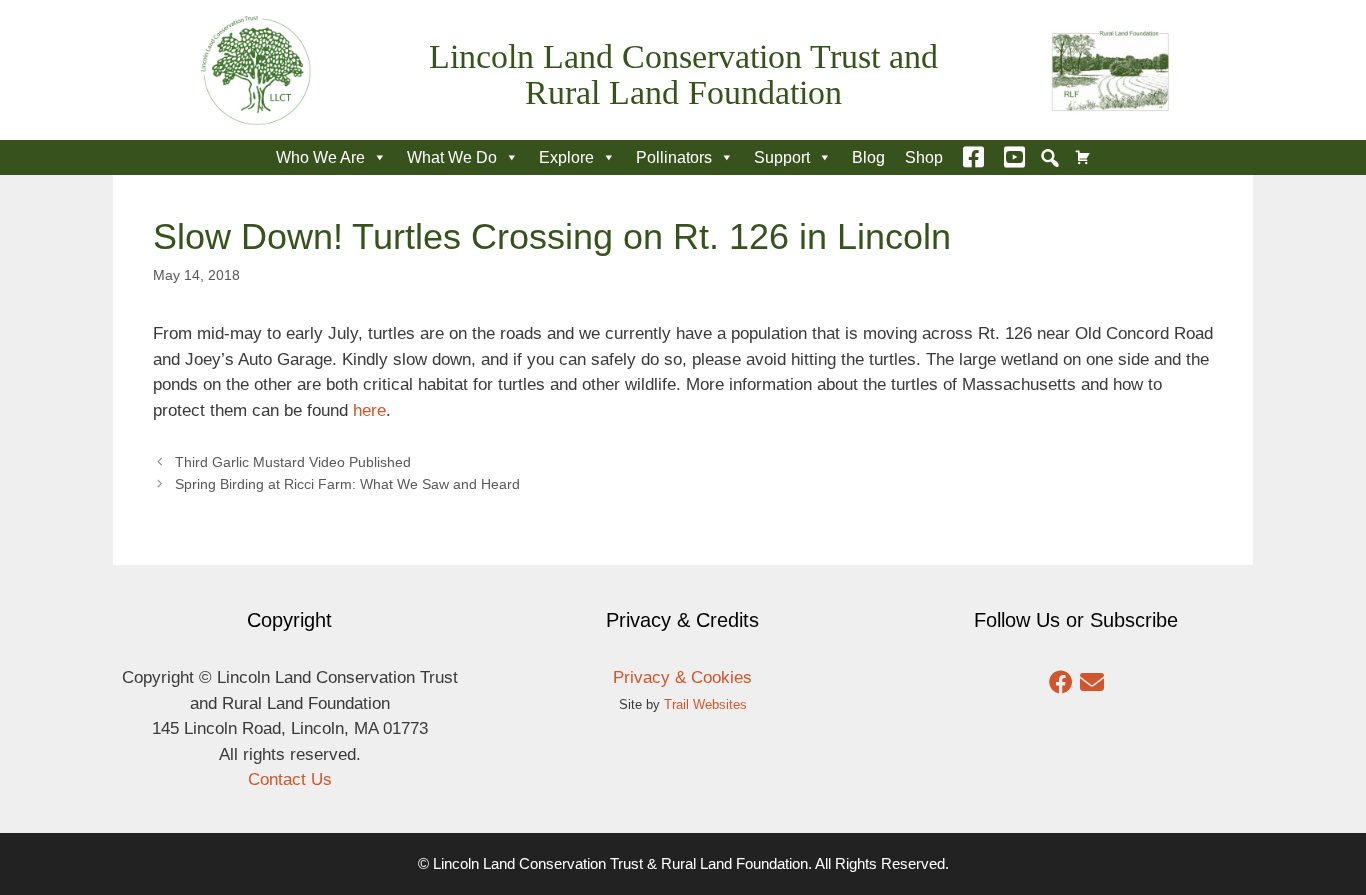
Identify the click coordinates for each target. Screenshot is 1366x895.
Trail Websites (705, 704)
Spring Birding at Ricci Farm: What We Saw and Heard (347, 484)
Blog (868, 157)
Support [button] (782, 157)
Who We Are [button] (320, 157)
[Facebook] (973, 157)
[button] (1050, 158)
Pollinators (674, 157)
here (369, 410)
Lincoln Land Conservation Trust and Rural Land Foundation (683, 74)
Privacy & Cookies (682, 677)
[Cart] (1083, 157)
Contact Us (290, 779)
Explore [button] (566, 157)
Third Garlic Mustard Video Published (293, 462)
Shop (924, 157)
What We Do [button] (452, 157)
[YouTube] (1014, 157)
